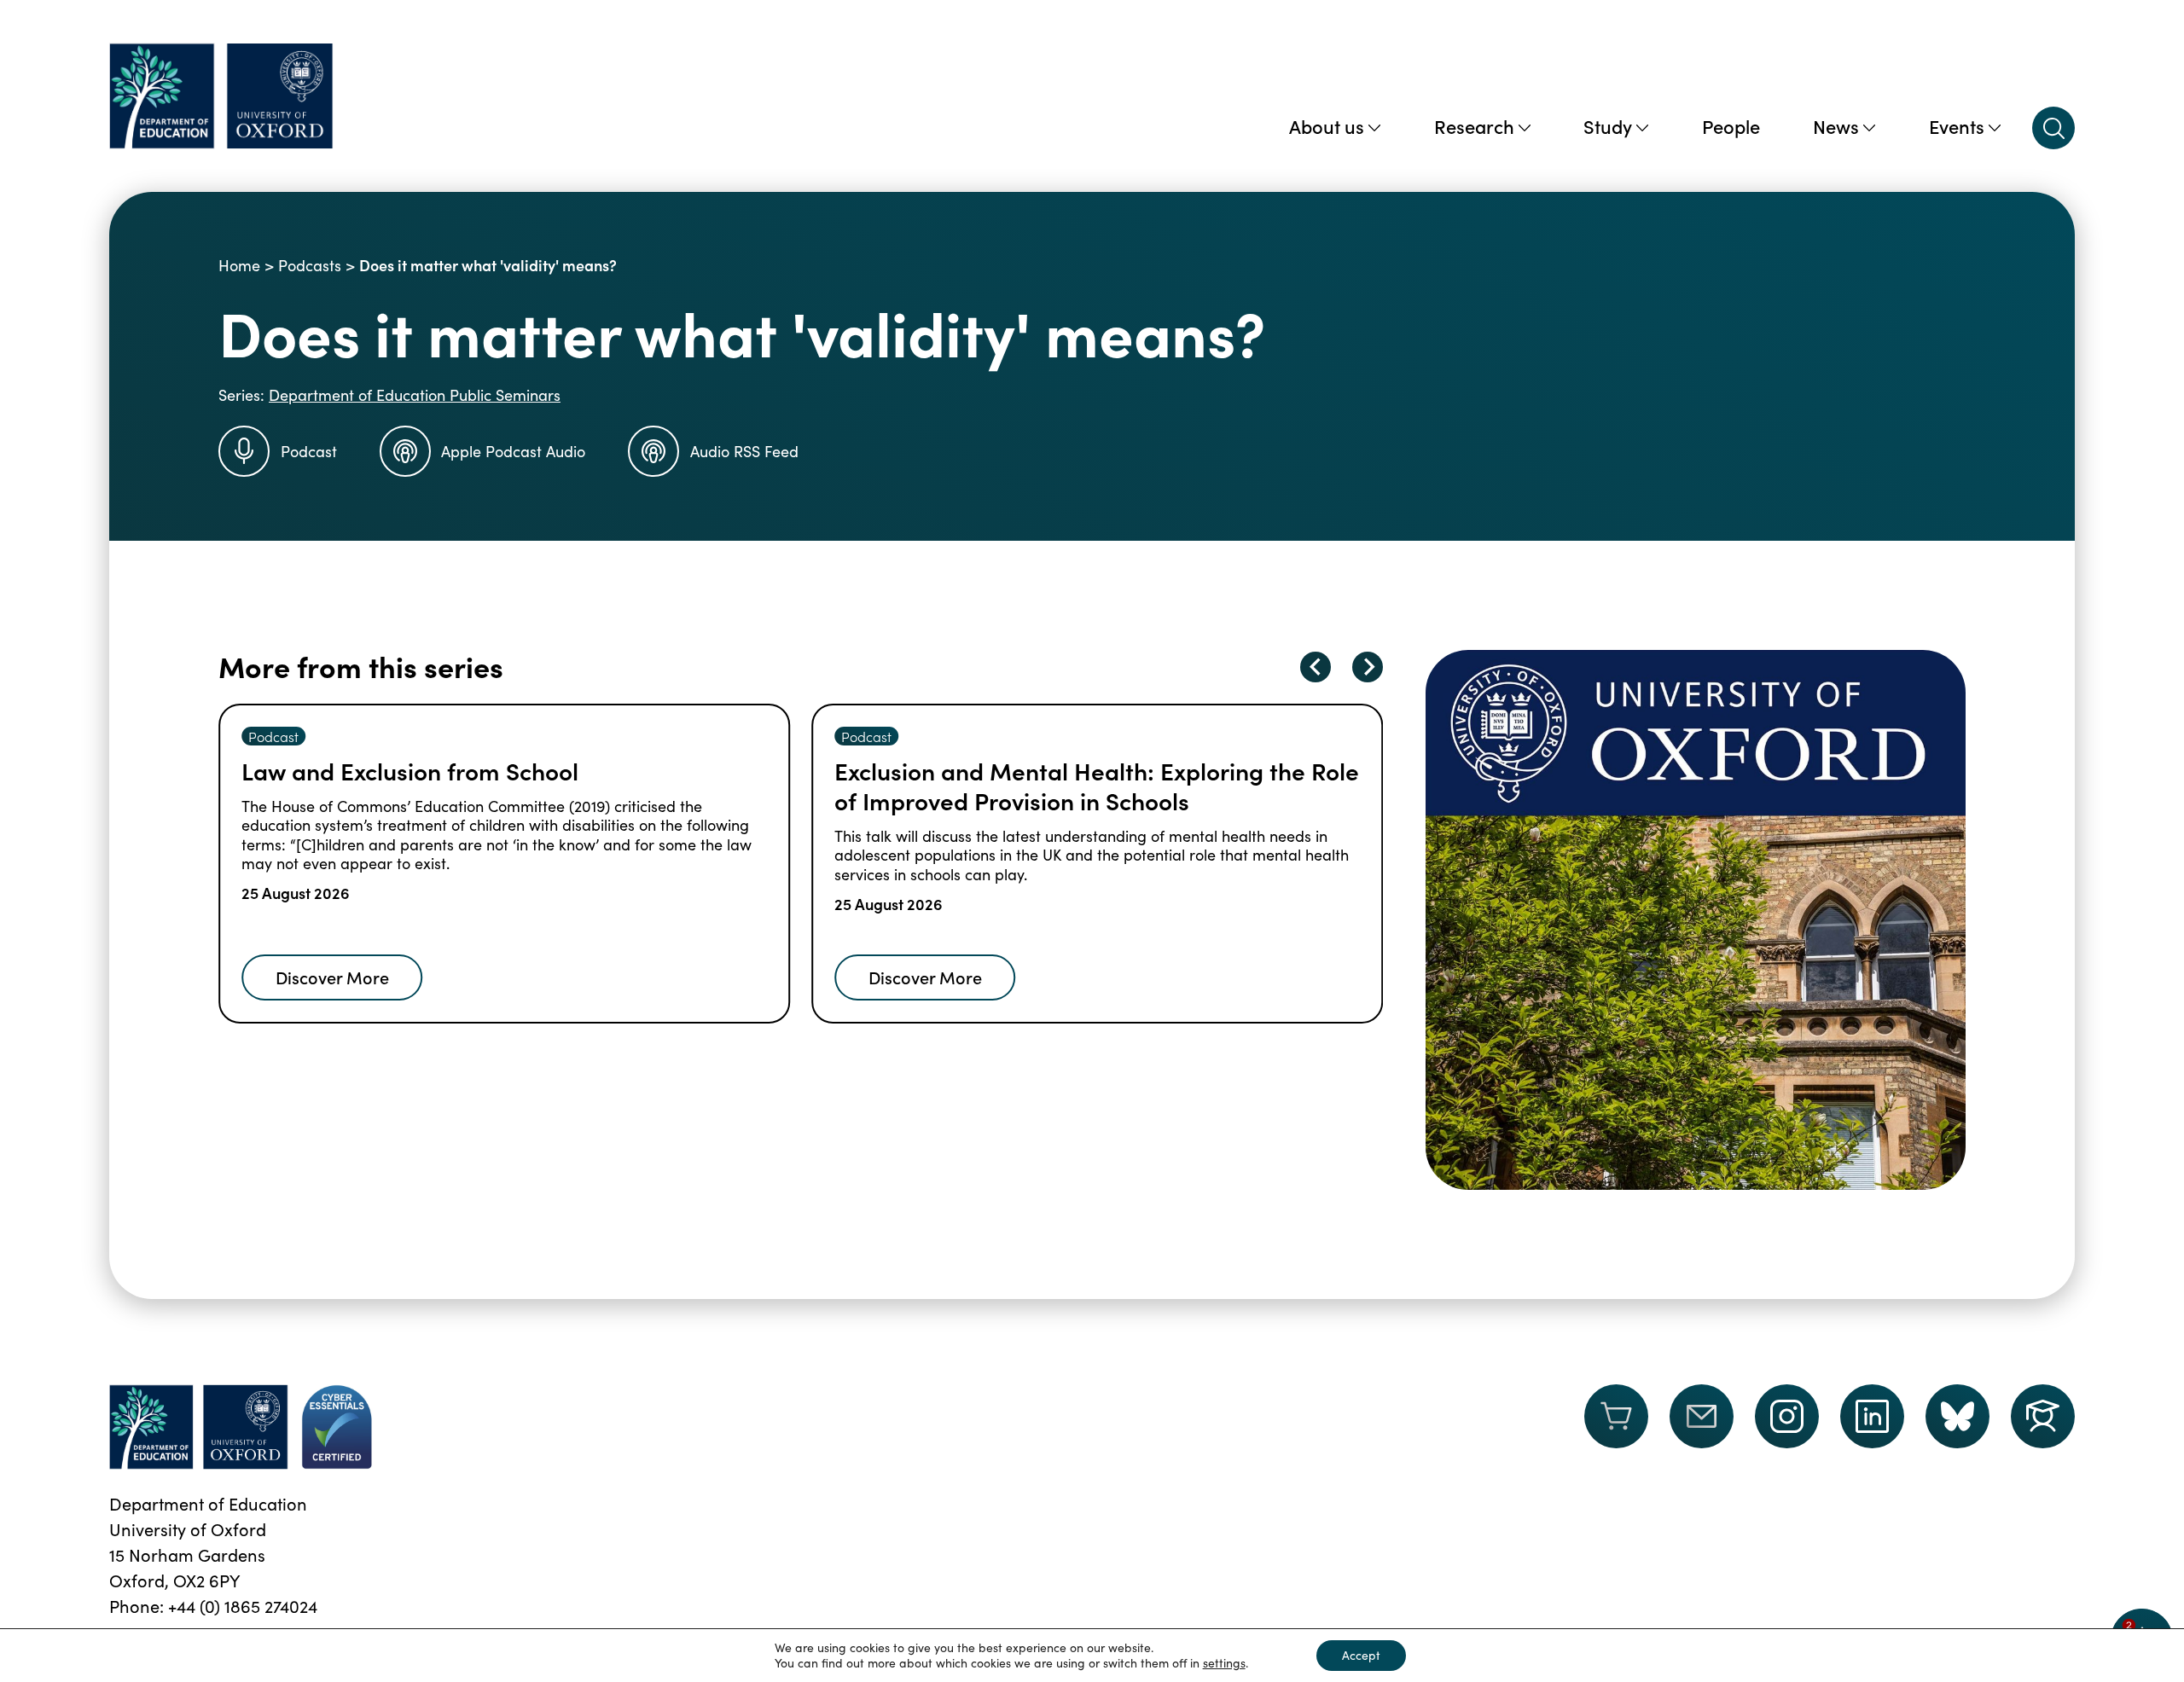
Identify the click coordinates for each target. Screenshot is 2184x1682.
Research (1474, 126)
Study (1608, 126)
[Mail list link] (1702, 1427)
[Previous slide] (1316, 667)
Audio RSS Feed (744, 451)
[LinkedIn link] (1872, 1416)
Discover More (332, 977)
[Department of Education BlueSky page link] (1957, 1416)
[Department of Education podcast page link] (2043, 1416)
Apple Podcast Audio (513, 451)
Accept (1361, 1655)
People (1731, 126)
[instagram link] (1787, 1416)
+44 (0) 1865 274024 (243, 1606)
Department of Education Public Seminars (415, 395)
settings (1224, 1663)
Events (1957, 126)
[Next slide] (1368, 667)
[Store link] (1616, 1427)
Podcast (309, 451)
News (1836, 126)
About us (1327, 126)
